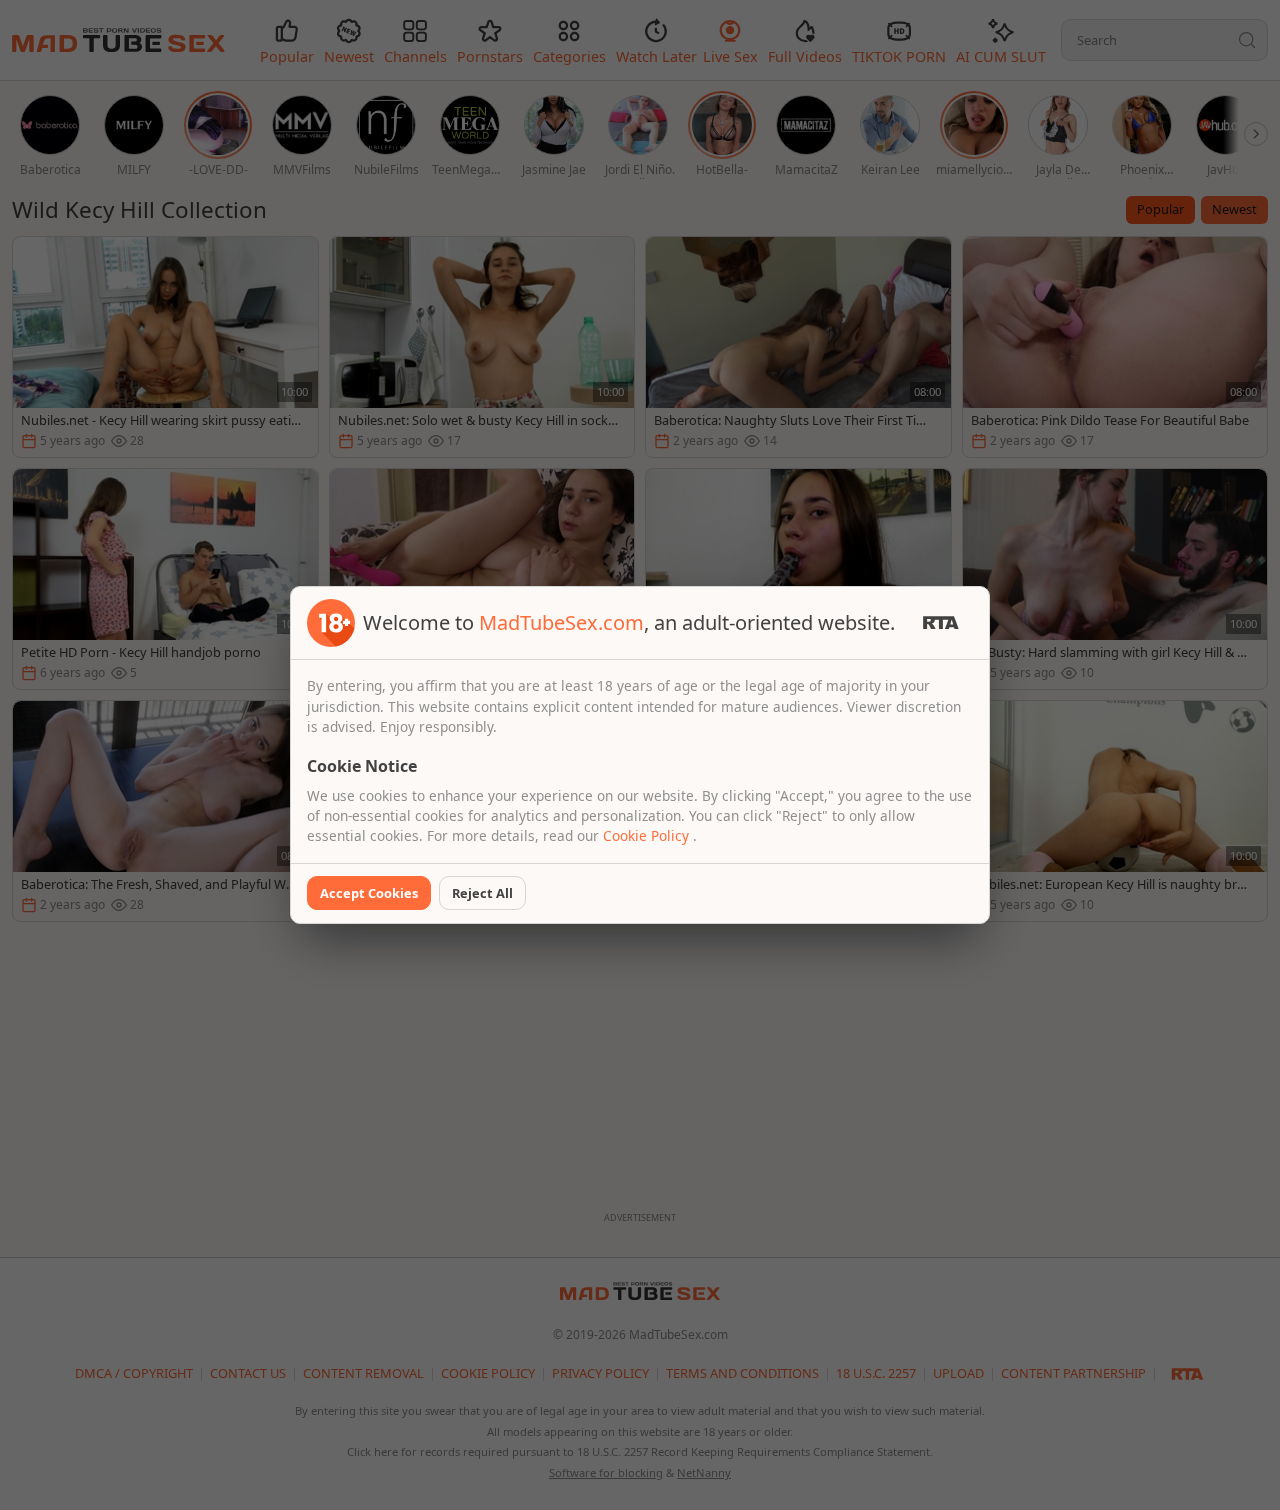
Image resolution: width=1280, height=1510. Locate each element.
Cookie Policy (648, 835)
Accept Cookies (369, 893)
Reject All (482, 893)
